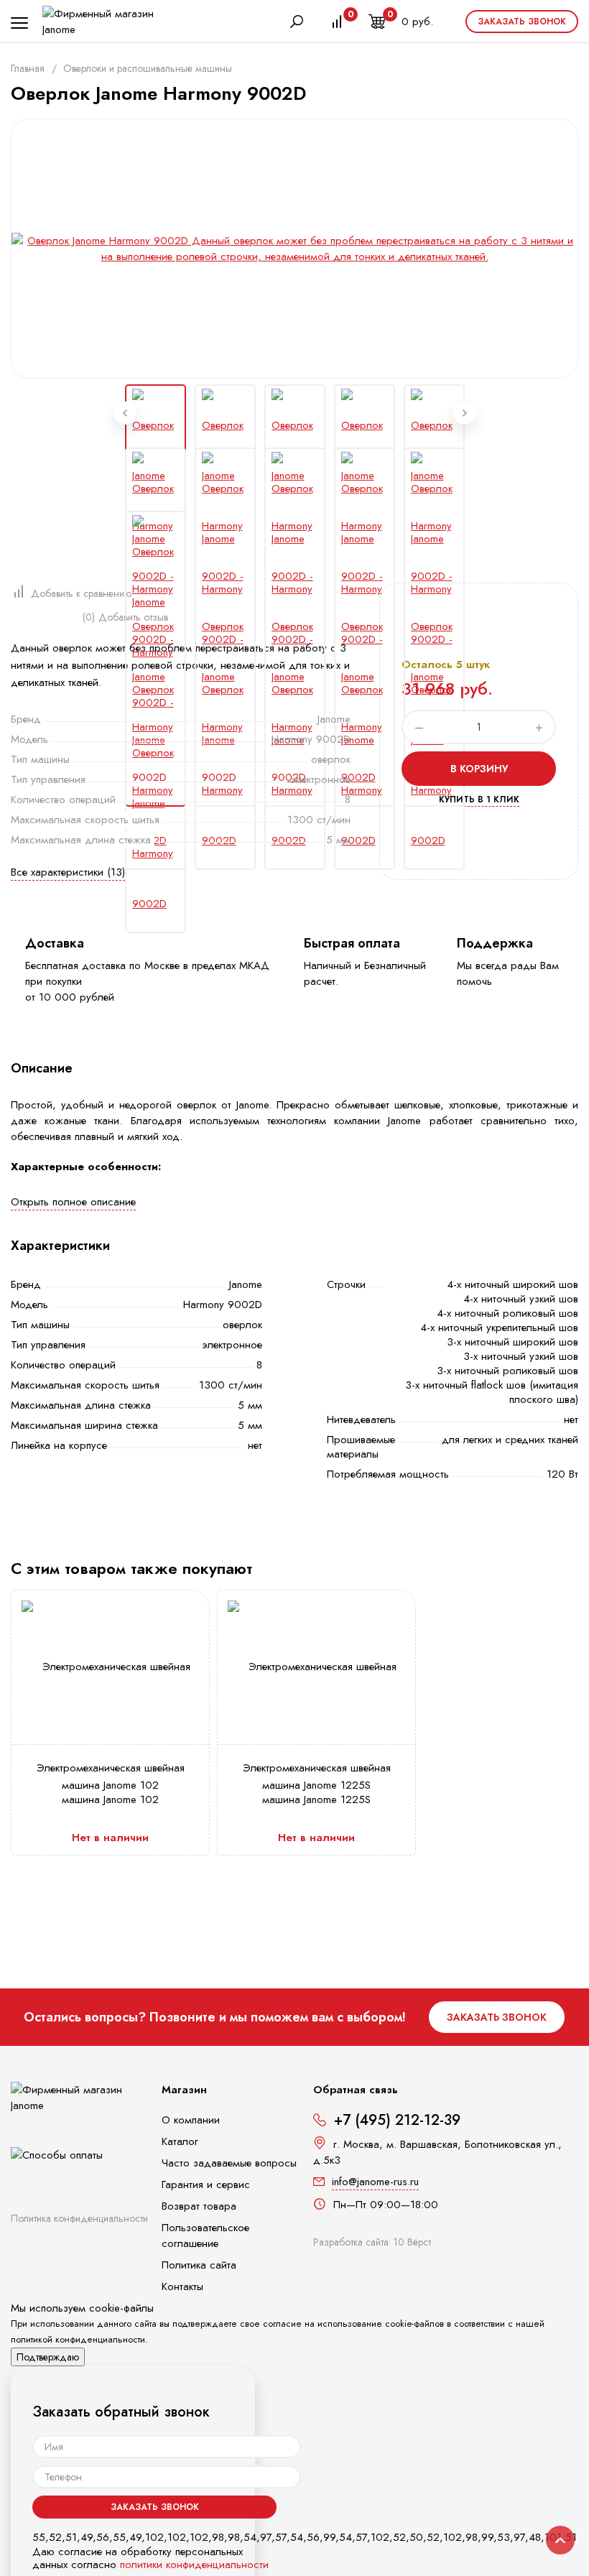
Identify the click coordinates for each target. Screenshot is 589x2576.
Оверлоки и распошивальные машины (148, 68)
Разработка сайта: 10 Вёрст (372, 2242)
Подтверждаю (48, 2357)
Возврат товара (199, 2206)
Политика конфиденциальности (79, 2218)
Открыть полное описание (73, 1202)
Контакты (182, 2287)
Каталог (180, 2141)
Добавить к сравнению (81, 593)
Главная (28, 68)
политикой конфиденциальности (78, 2339)
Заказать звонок (522, 22)
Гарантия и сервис (206, 2184)
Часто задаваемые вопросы (229, 2163)
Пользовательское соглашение (205, 2236)
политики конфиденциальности (194, 2565)
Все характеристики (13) (68, 872)
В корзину (479, 769)
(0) (89, 617)
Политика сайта (199, 2265)
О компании (191, 2120)
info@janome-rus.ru (375, 2182)
